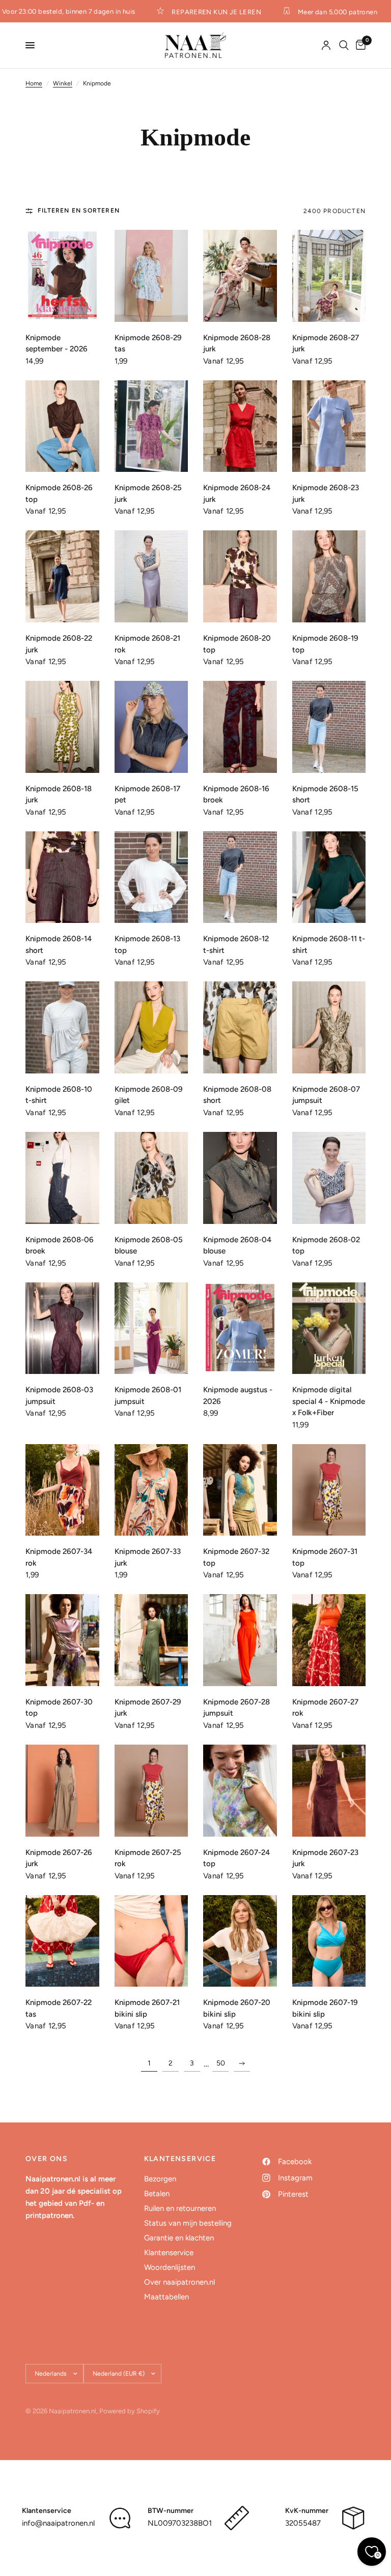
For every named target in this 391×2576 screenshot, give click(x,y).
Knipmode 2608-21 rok (147, 644)
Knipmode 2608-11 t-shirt (329, 945)
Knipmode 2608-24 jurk (237, 493)
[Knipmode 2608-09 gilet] (151, 1027)
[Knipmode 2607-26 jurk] (62, 1791)
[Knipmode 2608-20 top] (240, 576)
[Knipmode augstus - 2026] (240, 1328)
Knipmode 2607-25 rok (148, 1858)
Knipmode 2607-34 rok (59, 1557)
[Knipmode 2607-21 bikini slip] (151, 1941)
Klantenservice (169, 2253)
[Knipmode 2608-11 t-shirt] (329, 877)
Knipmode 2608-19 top (325, 644)
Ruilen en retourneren (180, 2208)
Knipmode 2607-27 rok (325, 1708)
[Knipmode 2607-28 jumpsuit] (240, 1640)
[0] (359, 45)
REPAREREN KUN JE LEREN (203, 12)
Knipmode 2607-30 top (59, 1708)
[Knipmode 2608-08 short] (240, 1027)
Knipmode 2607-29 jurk (148, 1708)
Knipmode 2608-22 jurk (59, 644)
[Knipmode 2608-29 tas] (151, 276)
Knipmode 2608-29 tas (148, 343)
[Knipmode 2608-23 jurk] (329, 426)
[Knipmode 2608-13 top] (151, 877)
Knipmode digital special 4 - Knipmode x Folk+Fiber (329, 1401)
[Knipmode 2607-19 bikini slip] (329, 1941)
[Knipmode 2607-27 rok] (329, 1640)
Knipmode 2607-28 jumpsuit (236, 1708)
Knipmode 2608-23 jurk (326, 493)
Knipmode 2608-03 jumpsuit (59, 1396)
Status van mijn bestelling (188, 2223)
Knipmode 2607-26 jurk (59, 1858)
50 (221, 2063)
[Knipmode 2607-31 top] (329, 1490)
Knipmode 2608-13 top (147, 945)
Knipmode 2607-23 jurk (325, 1858)
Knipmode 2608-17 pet (147, 795)
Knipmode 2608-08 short (237, 1095)
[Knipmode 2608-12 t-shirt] (240, 877)
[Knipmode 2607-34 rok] (62, 1490)
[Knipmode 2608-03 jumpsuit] (62, 1328)
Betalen (157, 2194)
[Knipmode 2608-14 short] (62, 877)
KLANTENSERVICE (180, 2159)
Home (34, 83)
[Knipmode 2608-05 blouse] (151, 1178)
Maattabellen (166, 2297)
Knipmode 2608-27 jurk (326, 343)
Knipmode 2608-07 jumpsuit (326, 1095)
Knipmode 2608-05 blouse (149, 1246)
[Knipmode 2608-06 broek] (62, 1178)
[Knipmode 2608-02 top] (329, 1178)
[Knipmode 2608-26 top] (62, 426)
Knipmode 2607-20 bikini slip (237, 2008)
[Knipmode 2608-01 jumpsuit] (151, 1328)
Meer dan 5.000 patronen (324, 12)
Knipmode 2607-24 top (236, 1858)
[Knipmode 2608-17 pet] (151, 727)
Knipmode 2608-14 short (59, 945)
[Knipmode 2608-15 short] (329, 727)
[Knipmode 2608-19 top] (329, 576)
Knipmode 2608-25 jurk (148, 493)
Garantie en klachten (179, 2238)
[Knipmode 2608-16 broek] (240, 727)
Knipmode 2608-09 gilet (149, 1095)
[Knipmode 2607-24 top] (240, 1791)
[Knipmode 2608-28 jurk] (240, 276)
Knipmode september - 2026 (57, 343)
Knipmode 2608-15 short (325, 795)
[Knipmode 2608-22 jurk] (62, 576)
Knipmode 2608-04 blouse (237, 1246)
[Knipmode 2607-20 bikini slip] (240, 1941)
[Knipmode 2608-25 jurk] (151, 426)
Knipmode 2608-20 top (237, 644)
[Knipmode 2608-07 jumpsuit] (329, 1027)
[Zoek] (344, 45)
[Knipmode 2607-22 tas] (62, 1941)
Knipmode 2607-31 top (325, 1557)
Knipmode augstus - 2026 (238, 1396)
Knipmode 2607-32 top (236, 1557)
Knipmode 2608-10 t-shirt (59, 1095)
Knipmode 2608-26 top (59, 493)
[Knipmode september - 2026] (62, 276)
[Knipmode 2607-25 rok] (151, 1791)
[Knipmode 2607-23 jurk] (329, 1791)
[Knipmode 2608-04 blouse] (240, 1178)
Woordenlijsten (170, 2267)
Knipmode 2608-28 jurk (237, 343)
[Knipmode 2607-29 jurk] (151, 1640)
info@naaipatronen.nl (58, 2523)
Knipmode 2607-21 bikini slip (147, 2008)
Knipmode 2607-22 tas (59, 2008)
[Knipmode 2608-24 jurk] (240, 426)
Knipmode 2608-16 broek (236, 795)
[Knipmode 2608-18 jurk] (62, 727)
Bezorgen (160, 2179)
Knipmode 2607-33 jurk (148, 1557)
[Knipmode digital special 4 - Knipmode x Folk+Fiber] (329, 1328)
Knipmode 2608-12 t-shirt (236, 945)
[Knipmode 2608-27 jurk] (329, 276)
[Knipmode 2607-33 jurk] (151, 1490)
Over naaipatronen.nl (179, 2282)
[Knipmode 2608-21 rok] (151, 576)
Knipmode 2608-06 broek (60, 1246)
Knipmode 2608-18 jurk (59, 795)
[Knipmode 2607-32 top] (240, 1490)
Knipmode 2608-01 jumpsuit (148, 1396)
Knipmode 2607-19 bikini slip (325, 2008)
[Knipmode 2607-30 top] (62, 1640)
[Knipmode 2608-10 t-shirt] (62, 1027)
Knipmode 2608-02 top (326, 1246)
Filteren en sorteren (79, 211)
